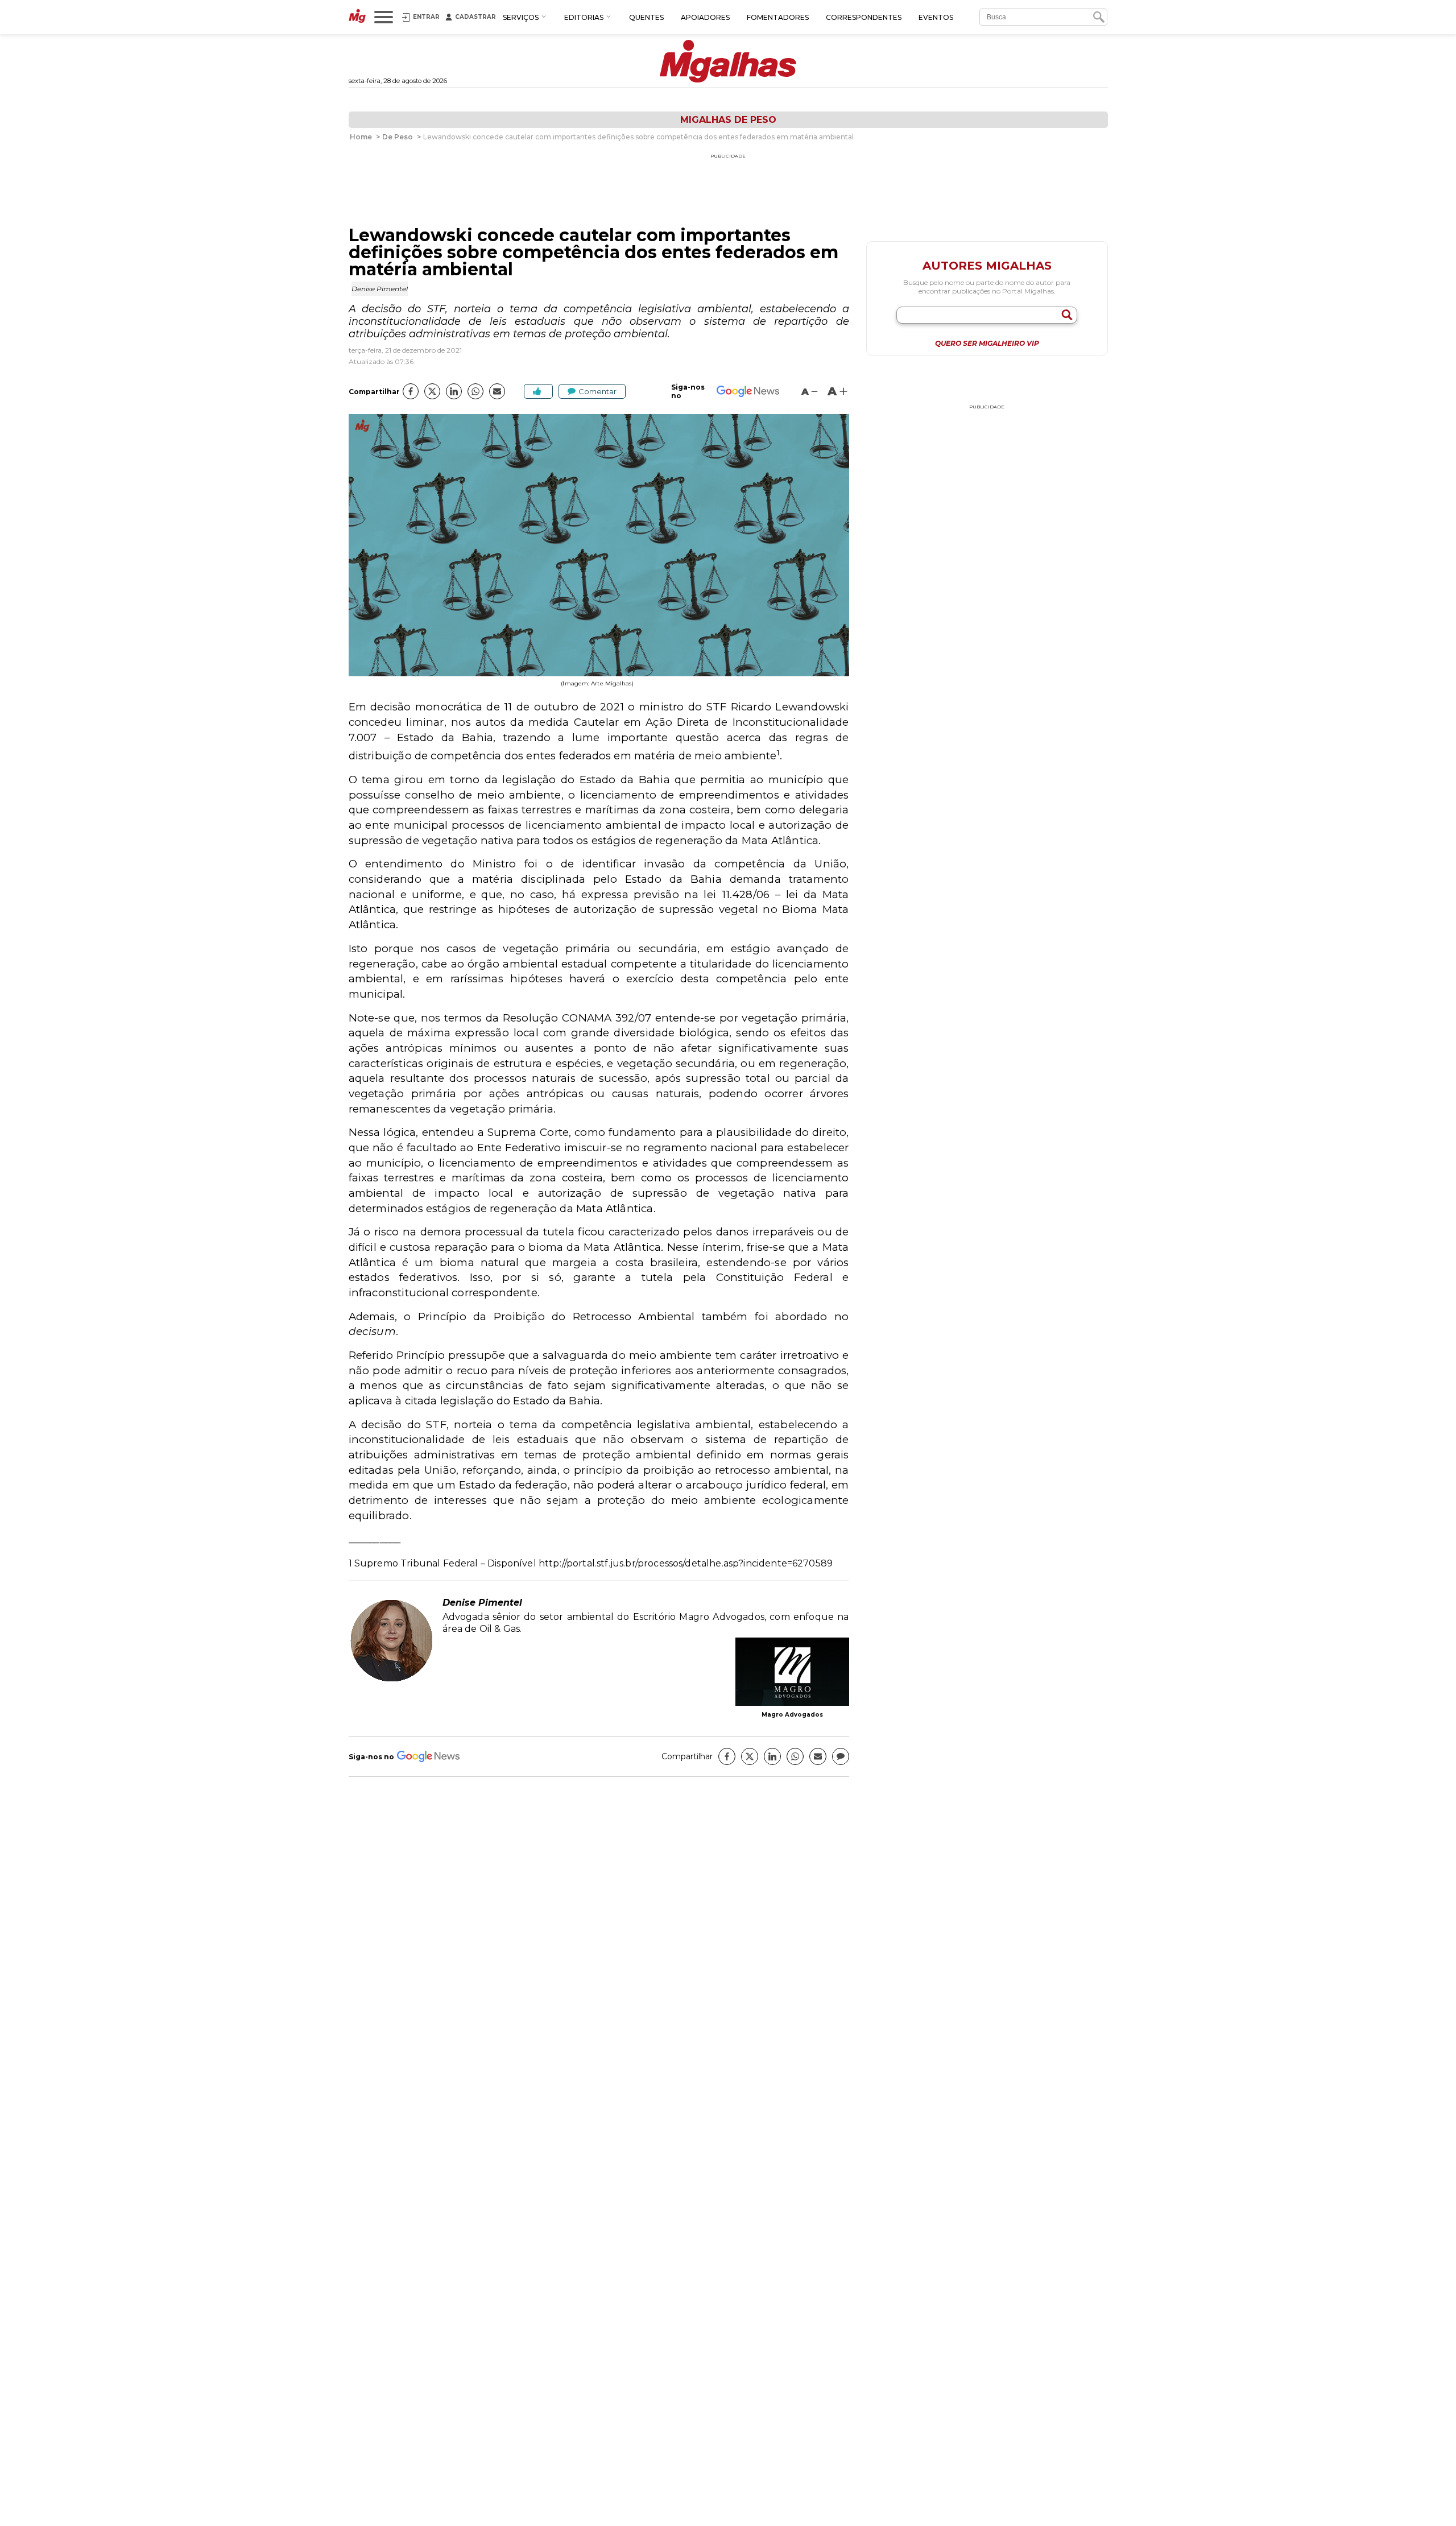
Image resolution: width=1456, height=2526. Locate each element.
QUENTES (646, 17)
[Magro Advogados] (792, 1673)
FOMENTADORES (778, 17)
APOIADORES (705, 17)
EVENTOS (936, 17)
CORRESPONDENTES (864, 17)
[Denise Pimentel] (391, 1680)
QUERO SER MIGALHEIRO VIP (987, 344)
